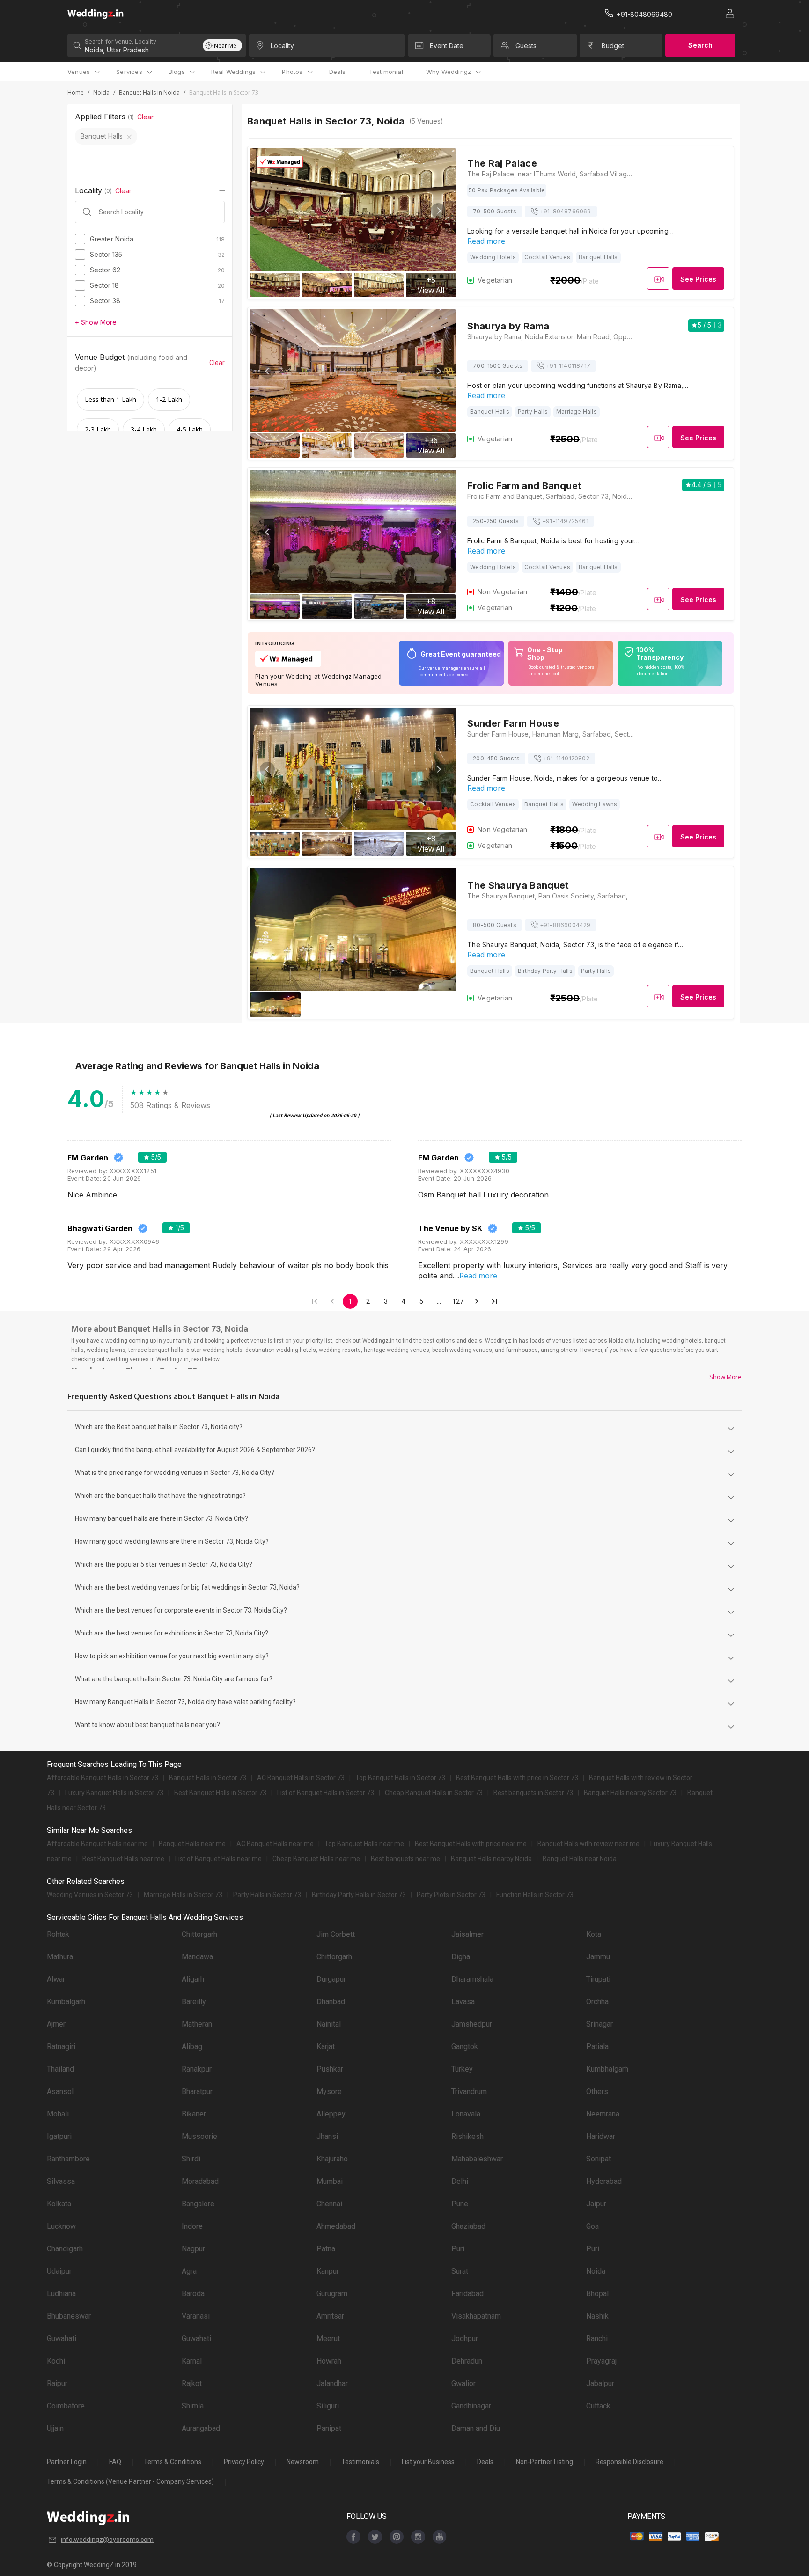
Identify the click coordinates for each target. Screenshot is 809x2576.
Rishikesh (467, 2136)
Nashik (597, 2316)
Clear (145, 117)
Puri (458, 2249)
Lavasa (463, 2002)
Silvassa (61, 2181)
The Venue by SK (450, 1228)
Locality (282, 46)
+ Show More (96, 322)
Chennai (329, 2204)
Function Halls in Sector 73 (535, 1895)
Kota (594, 1934)
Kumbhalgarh (607, 2069)
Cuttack (598, 2406)
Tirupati (598, 1979)
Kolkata (59, 2204)
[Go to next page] (477, 1301)
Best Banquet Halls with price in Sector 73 (517, 1778)
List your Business (428, 2462)
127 (458, 1301)
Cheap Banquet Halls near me (316, 1859)
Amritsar (330, 2316)
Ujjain (55, 2428)
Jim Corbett (336, 1934)
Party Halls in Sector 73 (267, 1895)
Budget (613, 46)
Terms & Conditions (173, 2462)
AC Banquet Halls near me (275, 1844)
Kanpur (328, 2271)
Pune (460, 2204)
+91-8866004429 (565, 925)
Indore (192, 2226)
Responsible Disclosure (629, 2462)
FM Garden (88, 1158)
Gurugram (332, 2294)
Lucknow (61, 2226)
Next (438, 211)
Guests (526, 46)
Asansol (60, 2091)
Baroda (193, 2294)
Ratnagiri (61, 2047)
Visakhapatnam (476, 2316)
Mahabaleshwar (477, 2159)
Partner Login (67, 2462)
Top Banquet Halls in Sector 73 (400, 1778)
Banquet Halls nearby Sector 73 (630, 1793)
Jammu (598, 1957)
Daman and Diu (476, 2428)
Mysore (329, 2091)
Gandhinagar (471, 2406)
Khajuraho (332, 2159)
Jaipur (596, 2204)
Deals (338, 72)
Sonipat (599, 2159)
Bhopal (597, 2294)
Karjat (326, 2047)
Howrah (329, 2361)
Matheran (197, 2024)
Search (700, 45)
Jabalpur (600, 2383)
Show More (725, 1377)
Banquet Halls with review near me (588, 1844)
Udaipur (59, 2271)
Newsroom (303, 2462)
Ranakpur (197, 2069)
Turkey (462, 2069)
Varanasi (196, 2316)
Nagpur (193, 2249)
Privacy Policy (244, 2462)
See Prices (698, 279)
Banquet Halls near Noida (580, 1859)
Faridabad (467, 2294)
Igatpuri (59, 2136)
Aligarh (193, 1979)
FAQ (115, 2462)
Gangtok (465, 2047)
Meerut (328, 2339)
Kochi (56, 2361)
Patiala (597, 2047)
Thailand (60, 2069)
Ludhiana (61, 2294)
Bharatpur (197, 2091)
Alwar (56, 1979)
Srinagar (599, 2024)
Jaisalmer (467, 1934)
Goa (592, 2226)
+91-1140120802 (566, 758)
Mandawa (197, 1957)
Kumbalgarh (66, 2002)
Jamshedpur (472, 2024)
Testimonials (360, 2462)
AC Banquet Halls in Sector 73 (301, 1778)
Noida (101, 92)
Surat (460, 2271)
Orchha (597, 2002)
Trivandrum (469, 2091)
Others (597, 2091)
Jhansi (327, 2136)
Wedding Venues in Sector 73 (90, 1895)
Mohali (58, 2114)
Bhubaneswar (69, 2316)
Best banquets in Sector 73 (533, 1793)
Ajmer (56, 2024)
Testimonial (386, 72)
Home (76, 92)
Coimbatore (66, 2406)
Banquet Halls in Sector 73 (208, 1778)
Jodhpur (465, 2339)
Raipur (57, 2383)
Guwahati (62, 2339)
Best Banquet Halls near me (123, 1859)
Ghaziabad (468, 2226)
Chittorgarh (199, 1934)
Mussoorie (199, 2136)
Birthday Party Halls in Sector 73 (359, 1895)
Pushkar (330, 2069)
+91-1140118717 (568, 366)
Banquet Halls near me (192, 1844)
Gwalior (463, 2383)
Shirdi (191, 2159)
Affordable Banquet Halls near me (97, 1844)
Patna (326, 2249)
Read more (486, 241)
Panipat (329, 2428)
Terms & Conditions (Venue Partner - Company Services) (130, 2481)
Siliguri (328, 2406)
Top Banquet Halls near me (364, 1844)
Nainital (329, 2024)
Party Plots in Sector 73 (451, 1895)
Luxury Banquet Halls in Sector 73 (114, 1793)
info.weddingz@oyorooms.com (107, 2540)
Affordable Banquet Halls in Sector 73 (103, 1778)
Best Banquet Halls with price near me (471, 1844)
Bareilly (194, 2002)
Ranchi (597, 2339)
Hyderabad (604, 2181)
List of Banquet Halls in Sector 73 (326, 1793)
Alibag (192, 2047)
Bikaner (194, 2114)
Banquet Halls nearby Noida (491, 1859)
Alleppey (331, 2114)
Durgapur (331, 1979)
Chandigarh (65, 2249)
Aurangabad (201, 2428)
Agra (189, 2271)
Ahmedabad (336, 2226)
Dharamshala (472, 1979)
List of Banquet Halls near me (218, 1859)
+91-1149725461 (565, 521)
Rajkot (192, 2383)
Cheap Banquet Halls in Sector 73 (434, 1793)
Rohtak (58, 1934)
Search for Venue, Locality (121, 41)
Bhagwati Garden (100, 1228)
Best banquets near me (405, 1859)
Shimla (193, 2406)
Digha (461, 1957)
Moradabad (200, 2181)
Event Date (447, 46)
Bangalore (198, 2204)
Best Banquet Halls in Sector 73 (220, 1793)
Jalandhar (332, 2383)
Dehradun (467, 2361)
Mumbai (330, 2181)
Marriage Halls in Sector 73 (183, 1895)
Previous (267, 211)
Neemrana (603, 2114)
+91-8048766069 (566, 211)
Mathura (60, 1957)
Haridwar (601, 2136)
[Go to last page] (494, 1301)
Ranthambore (68, 2159)
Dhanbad (331, 2002)
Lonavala (466, 2114)
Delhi (460, 2181)
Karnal (192, 2361)
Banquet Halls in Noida (149, 92)
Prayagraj (601, 2361)
